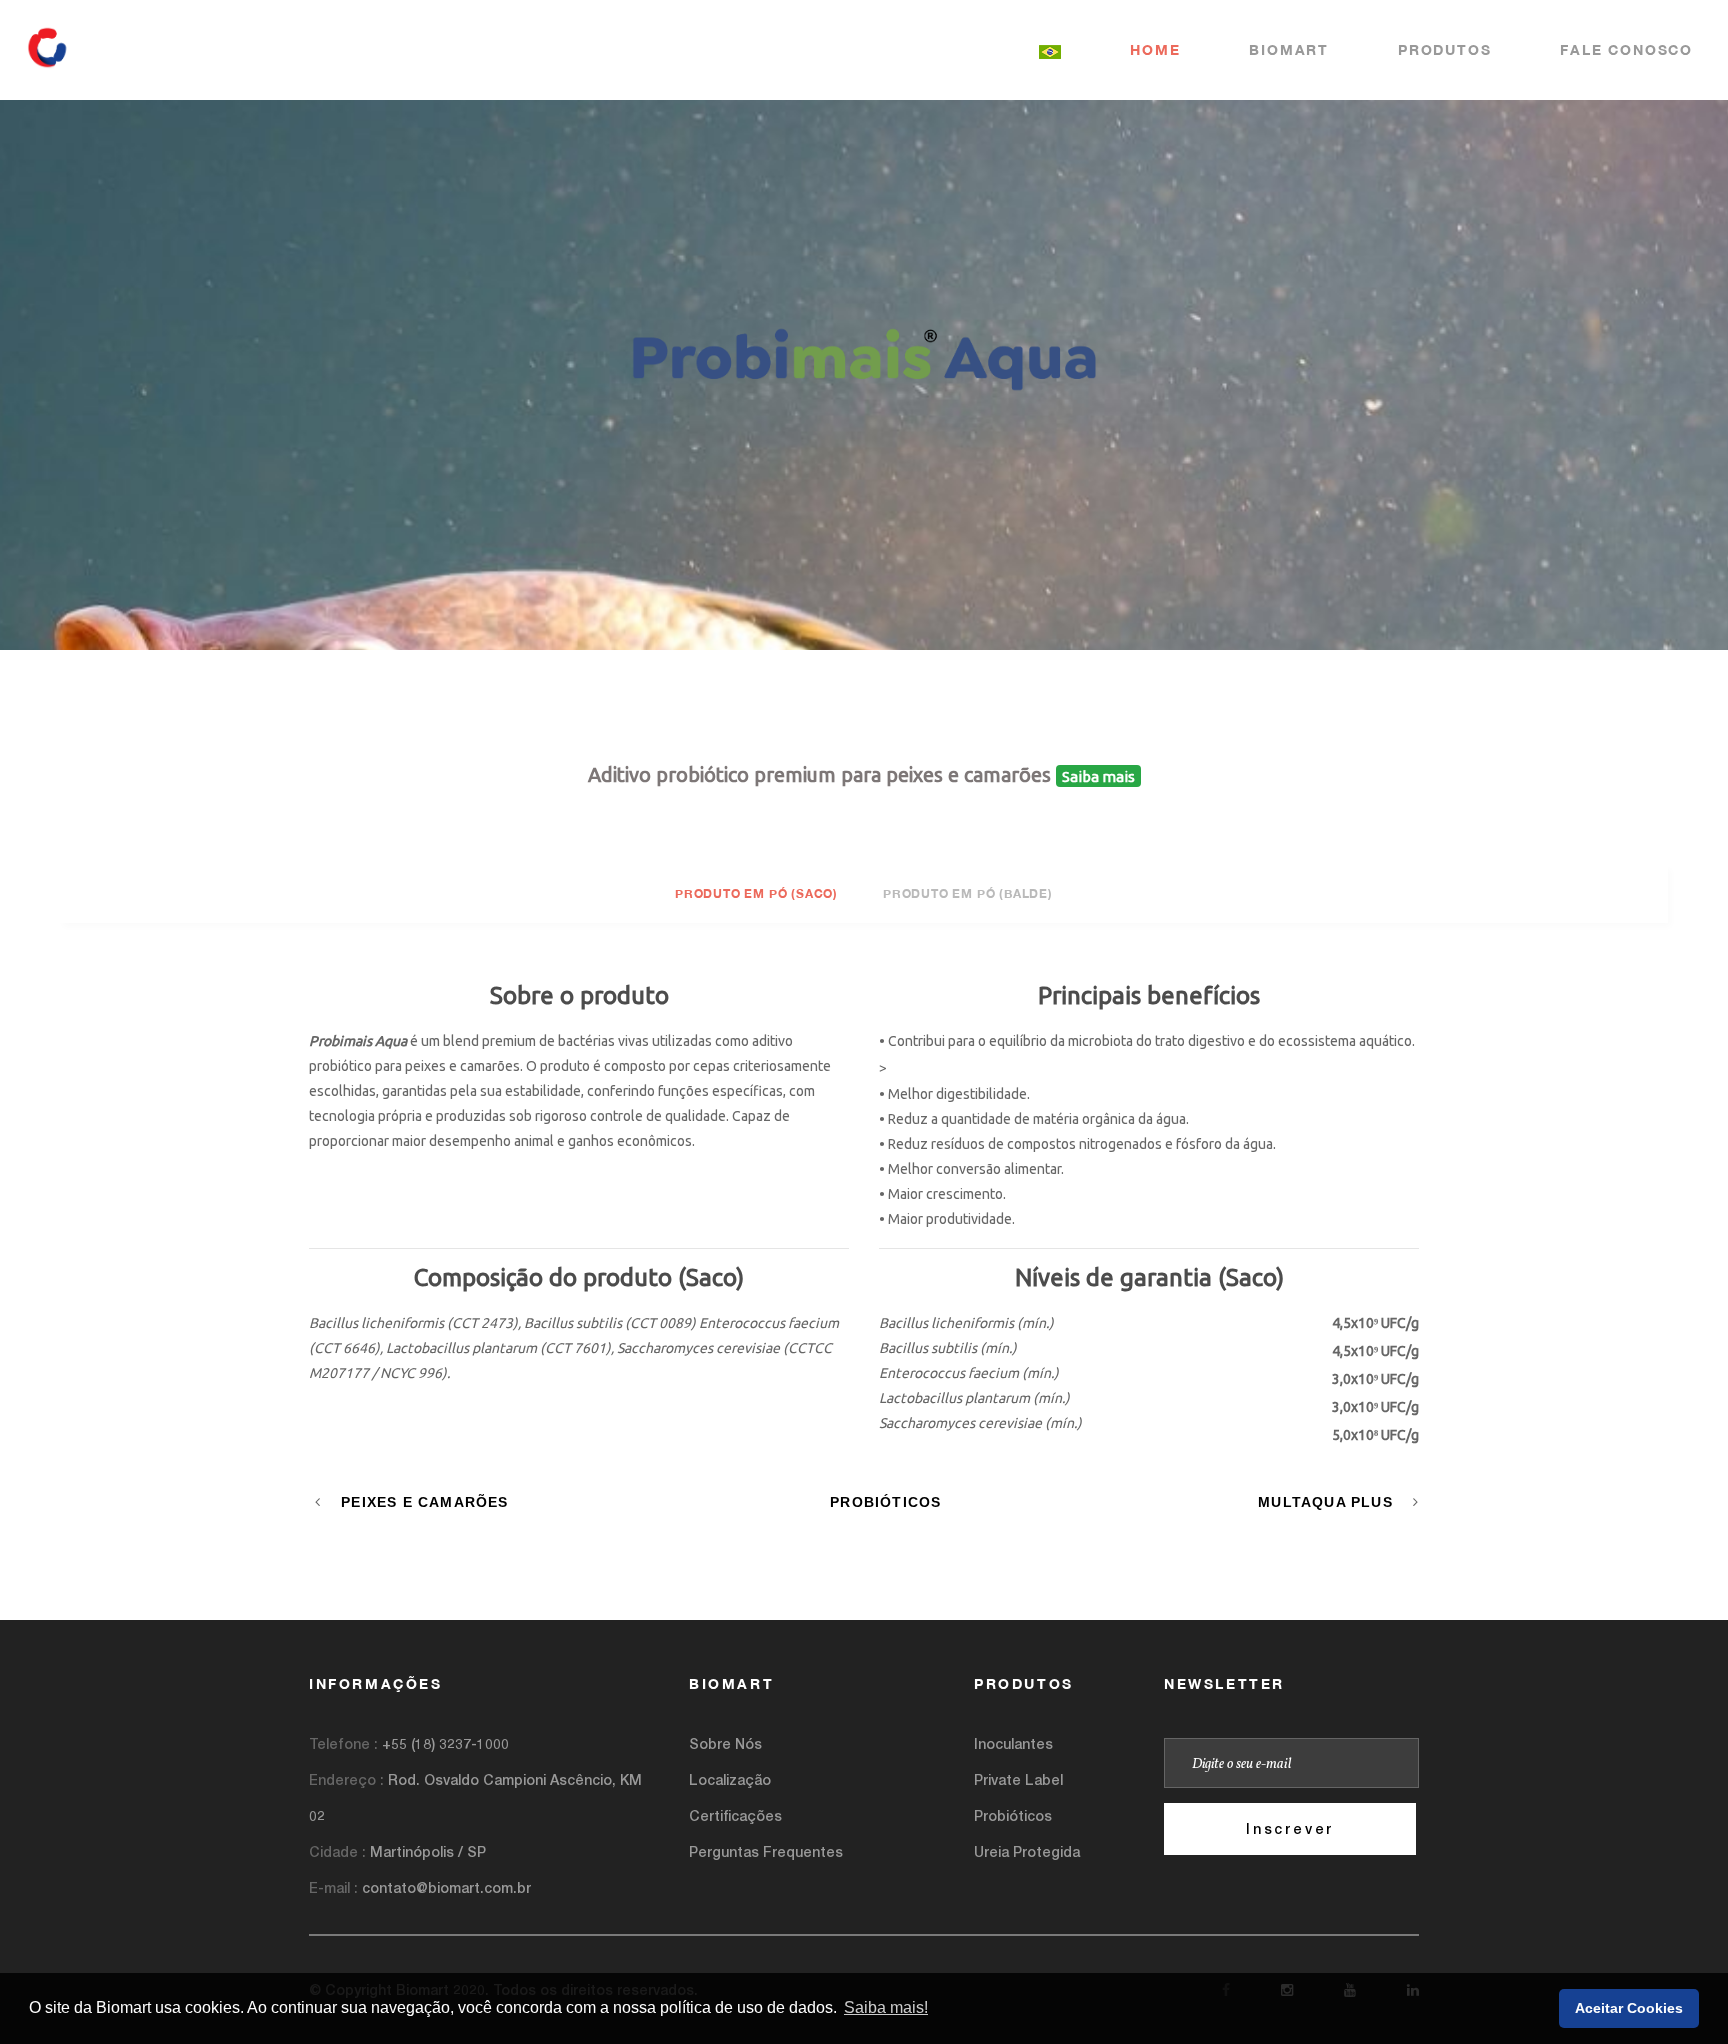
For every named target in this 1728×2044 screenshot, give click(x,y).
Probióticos (885, 1502)
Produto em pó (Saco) (756, 893)
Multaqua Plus (1325, 1502)
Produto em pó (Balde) (968, 893)
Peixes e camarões (424, 1502)
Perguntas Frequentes (766, 1851)
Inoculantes (1013, 1743)
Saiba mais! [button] (886, 2007)
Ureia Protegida (1027, 1851)
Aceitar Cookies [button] (1629, 2008)
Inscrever (1290, 1828)
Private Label (1018, 1779)
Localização (730, 1779)
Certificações (735, 1815)
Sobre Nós (725, 1743)
